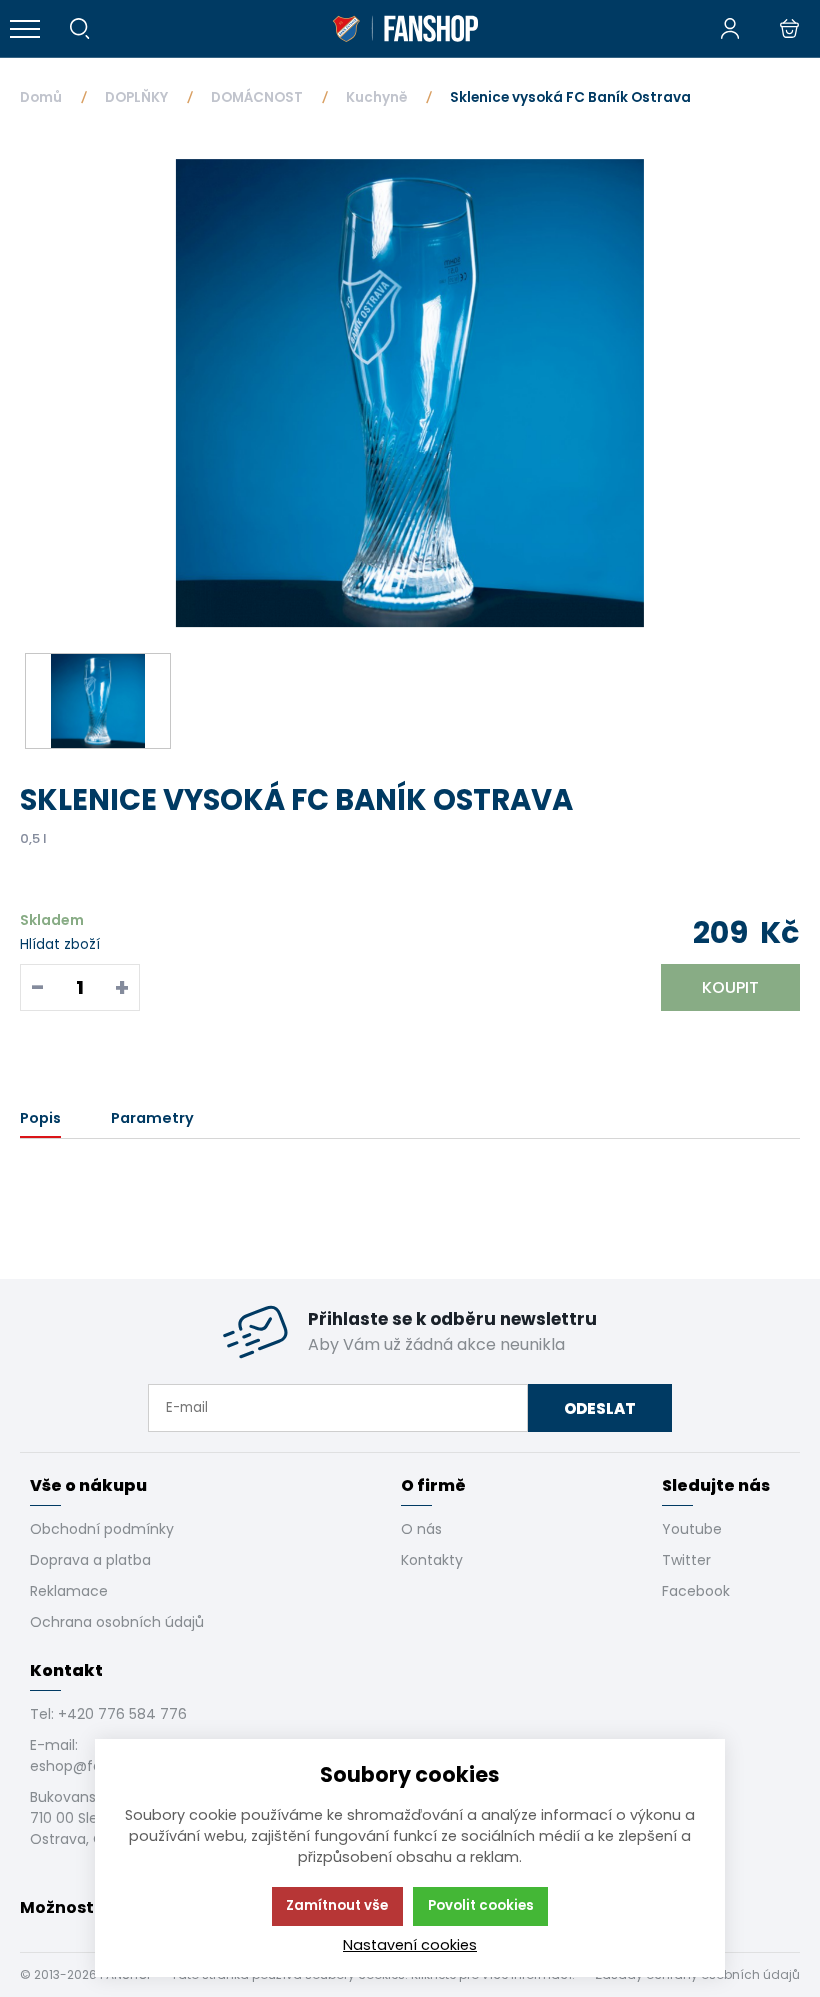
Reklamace (69, 1591)
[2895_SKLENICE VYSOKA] (410, 393)
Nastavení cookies (410, 1945)
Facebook (696, 1591)
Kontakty (432, 1560)
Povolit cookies (481, 1905)
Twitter (686, 1560)
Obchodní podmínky (102, 1529)
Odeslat (600, 1408)
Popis (40, 1118)
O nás (421, 1529)
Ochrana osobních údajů (117, 1622)
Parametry (152, 1118)
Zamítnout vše (337, 1905)
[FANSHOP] (405, 29)
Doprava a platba (90, 1560)
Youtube (692, 1529)
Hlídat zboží (60, 944)
